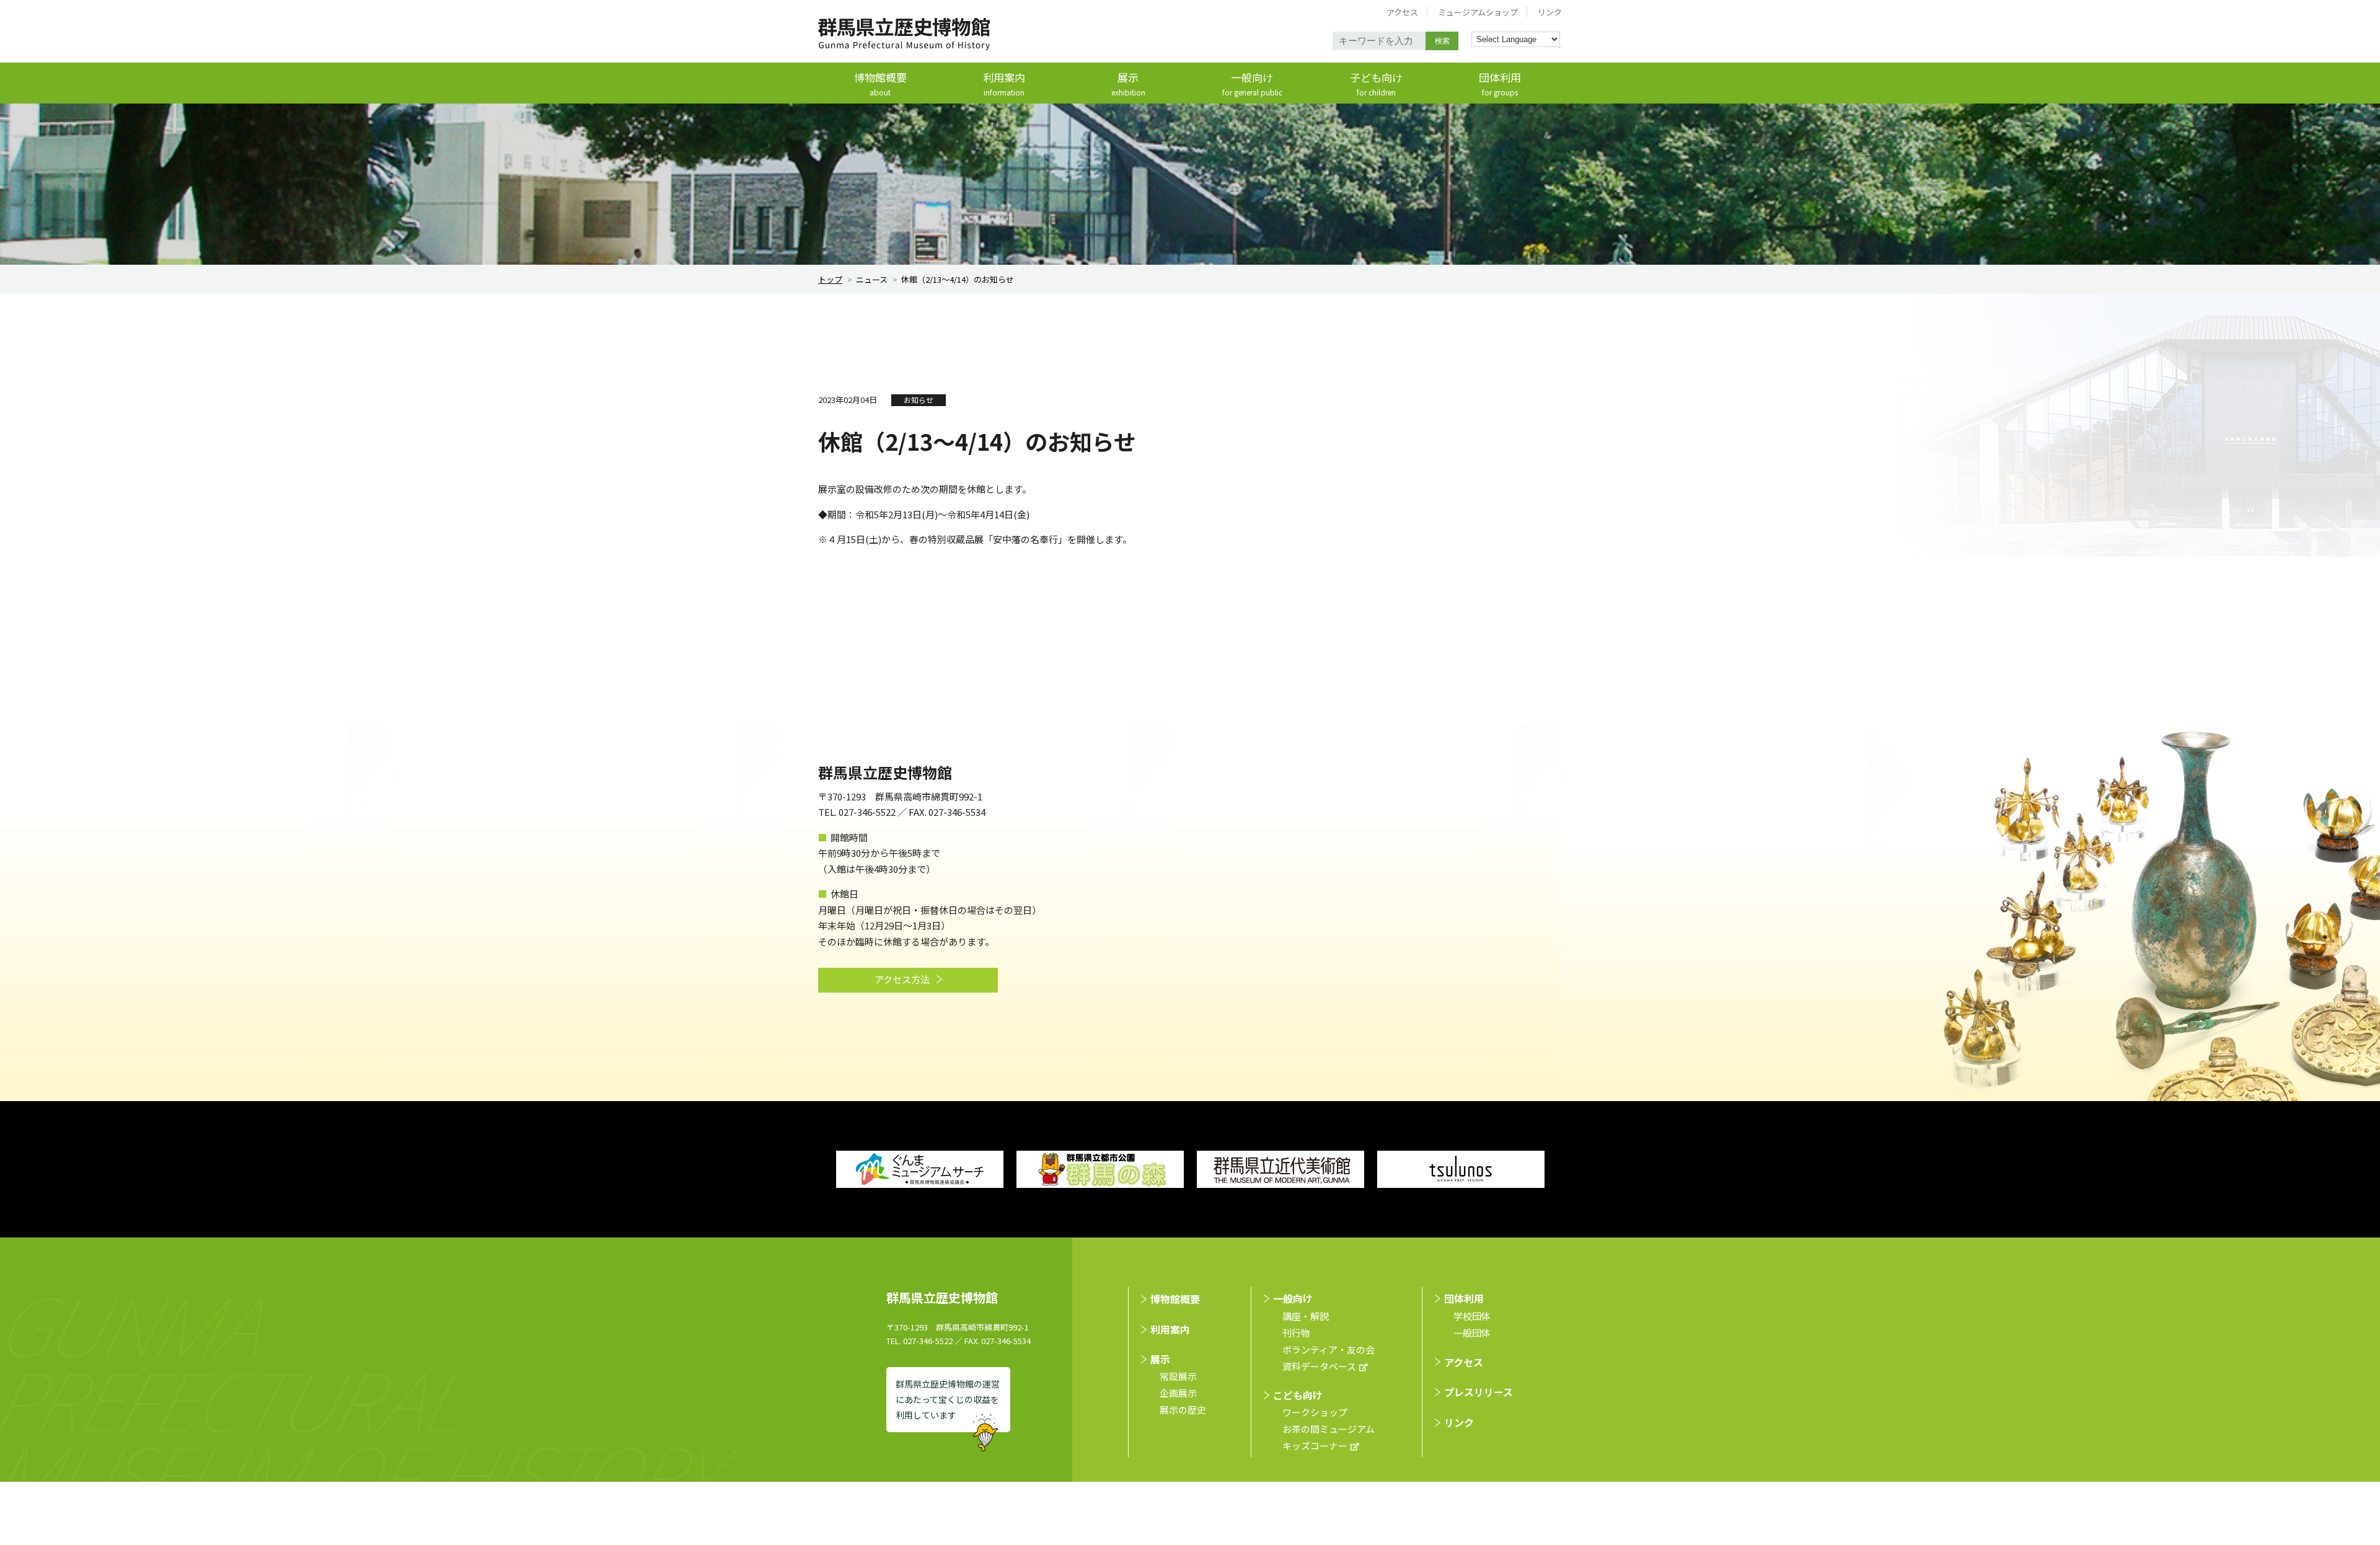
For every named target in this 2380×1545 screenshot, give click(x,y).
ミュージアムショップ (1478, 12)
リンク (1550, 12)
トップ (830, 279)
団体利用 (1500, 84)
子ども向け (1376, 84)
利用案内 (1004, 84)
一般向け (1252, 84)
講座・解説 (1306, 1316)
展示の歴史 (1183, 1410)
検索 (1442, 41)
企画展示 (1178, 1393)
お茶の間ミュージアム (1329, 1429)
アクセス (1402, 12)
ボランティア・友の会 (1329, 1349)
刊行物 (1296, 1333)
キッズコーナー (1315, 1445)
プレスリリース (1479, 1392)
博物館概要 (880, 84)
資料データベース (1319, 1366)
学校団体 (1472, 1316)
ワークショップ (1315, 1412)
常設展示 (1178, 1376)
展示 (1128, 84)
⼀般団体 (1472, 1333)
